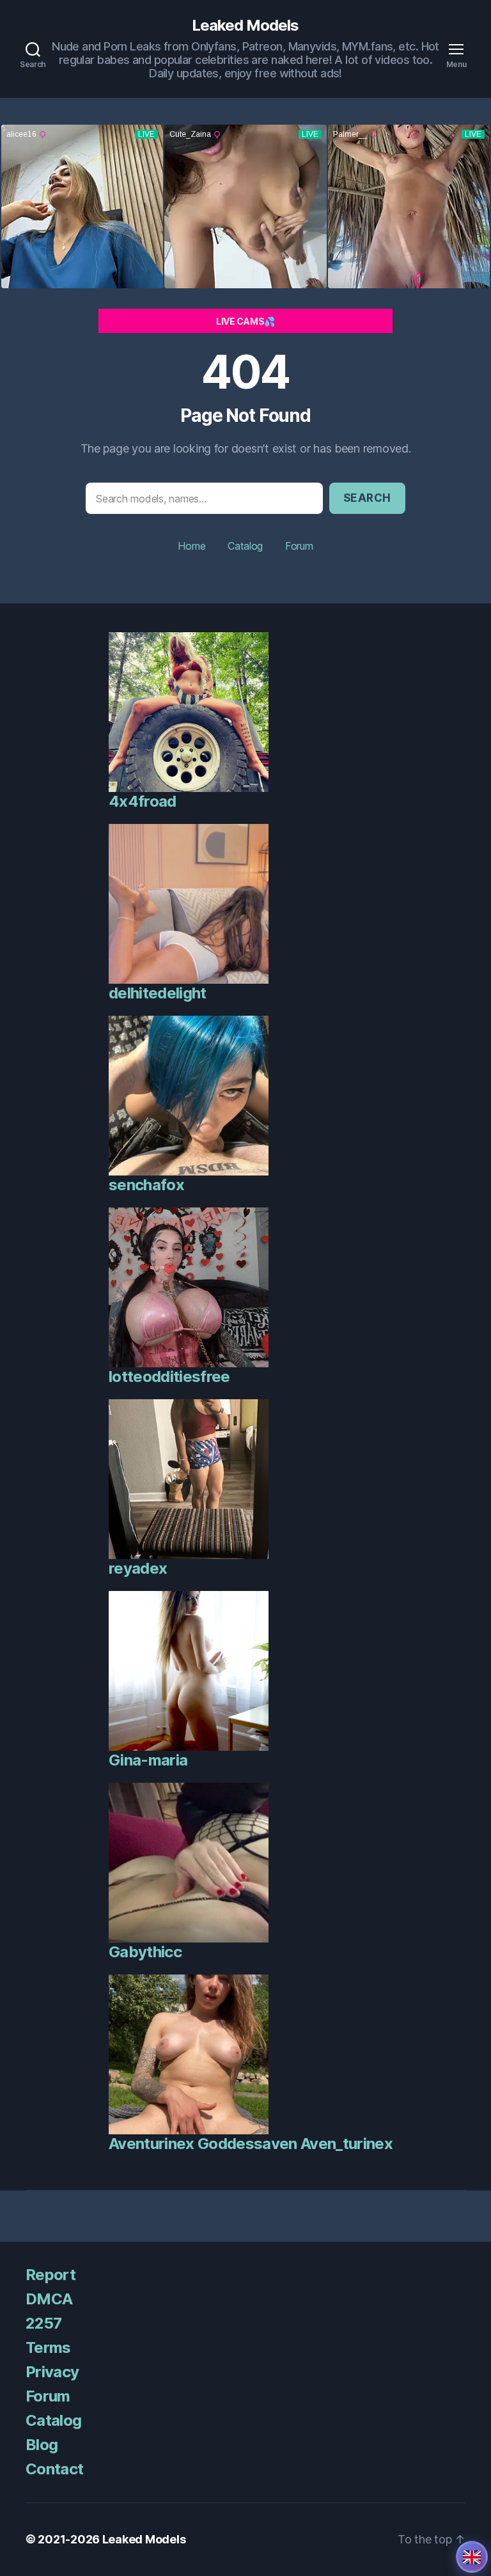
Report (51, 2275)
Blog (42, 2445)
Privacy (52, 2372)
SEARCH (367, 498)
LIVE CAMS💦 (245, 321)
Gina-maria (148, 1760)
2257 (43, 2323)
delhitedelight (158, 993)
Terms (48, 2347)
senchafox (146, 1185)
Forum (299, 546)
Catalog (245, 546)
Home (191, 546)
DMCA (49, 2299)
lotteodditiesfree (169, 1377)
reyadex (138, 1568)
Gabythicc (145, 1952)
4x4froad (143, 801)
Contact (54, 2469)
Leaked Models (245, 26)
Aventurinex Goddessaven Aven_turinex (251, 2144)
